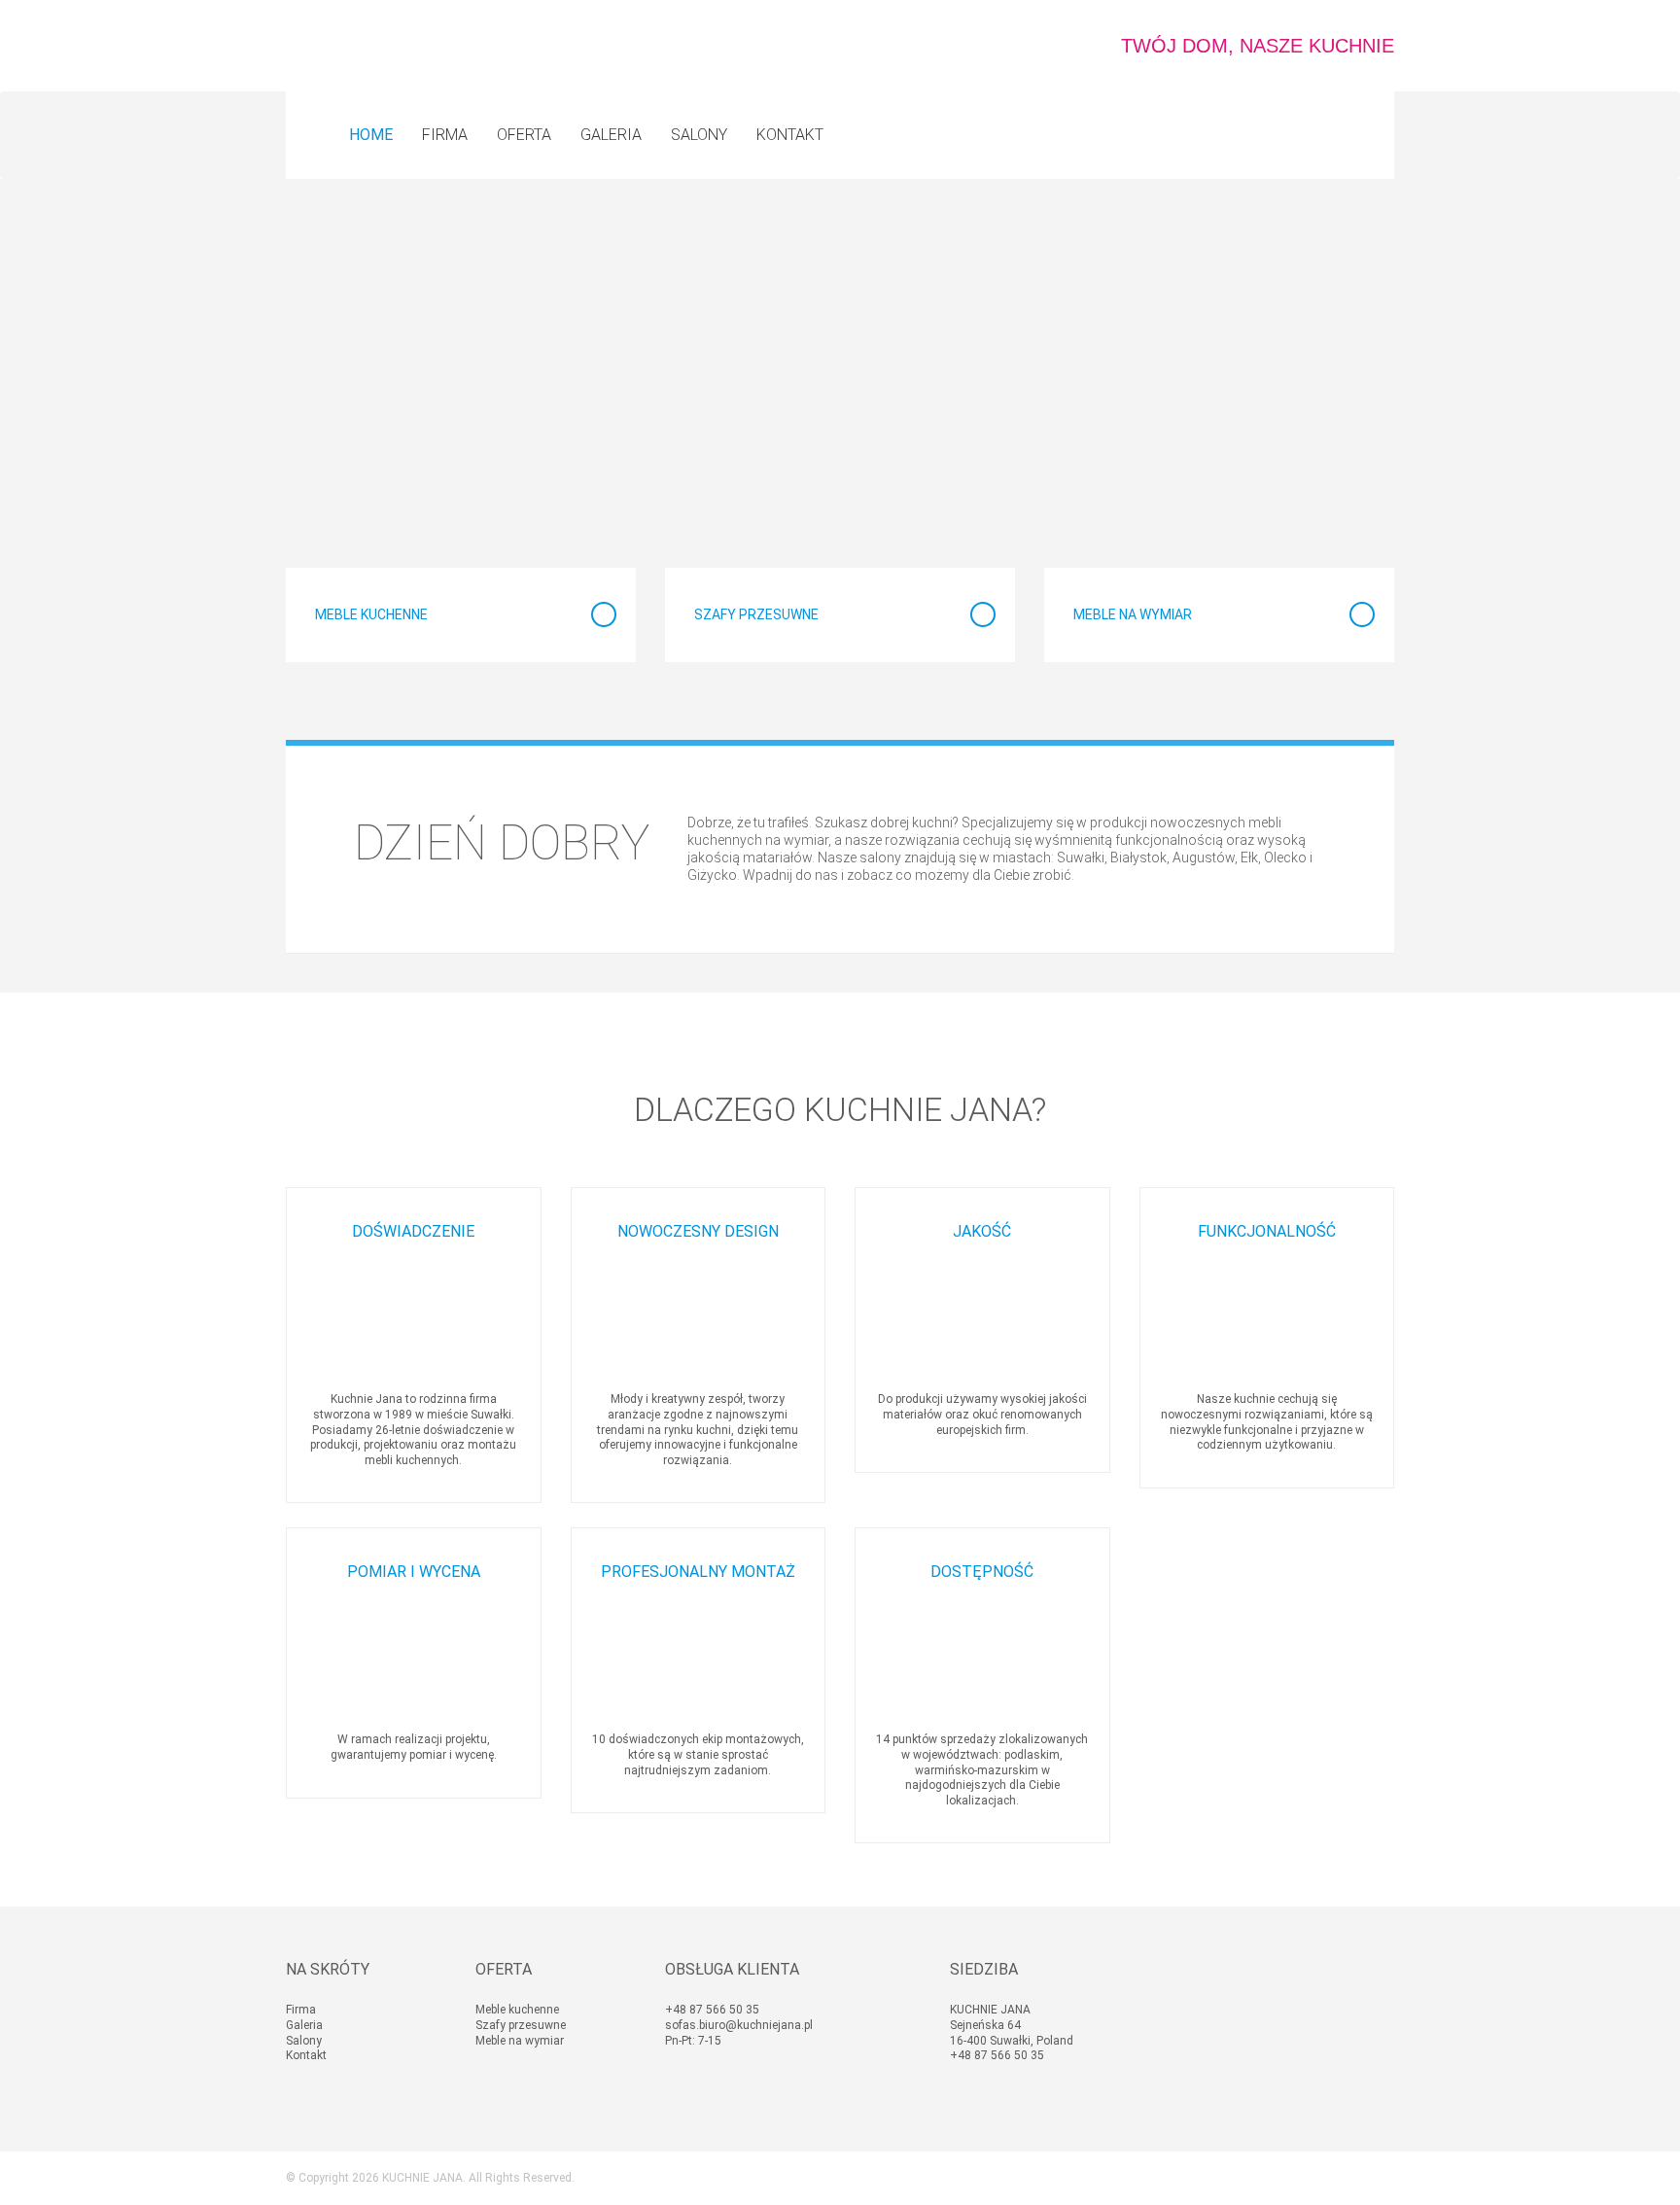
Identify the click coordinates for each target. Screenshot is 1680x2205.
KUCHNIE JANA (422, 2178)
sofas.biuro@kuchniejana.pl (739, 2025)
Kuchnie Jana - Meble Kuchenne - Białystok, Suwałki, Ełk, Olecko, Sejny (381, 45)
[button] (524, 135)
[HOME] (371, 135)
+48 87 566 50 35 (712, 2010)
